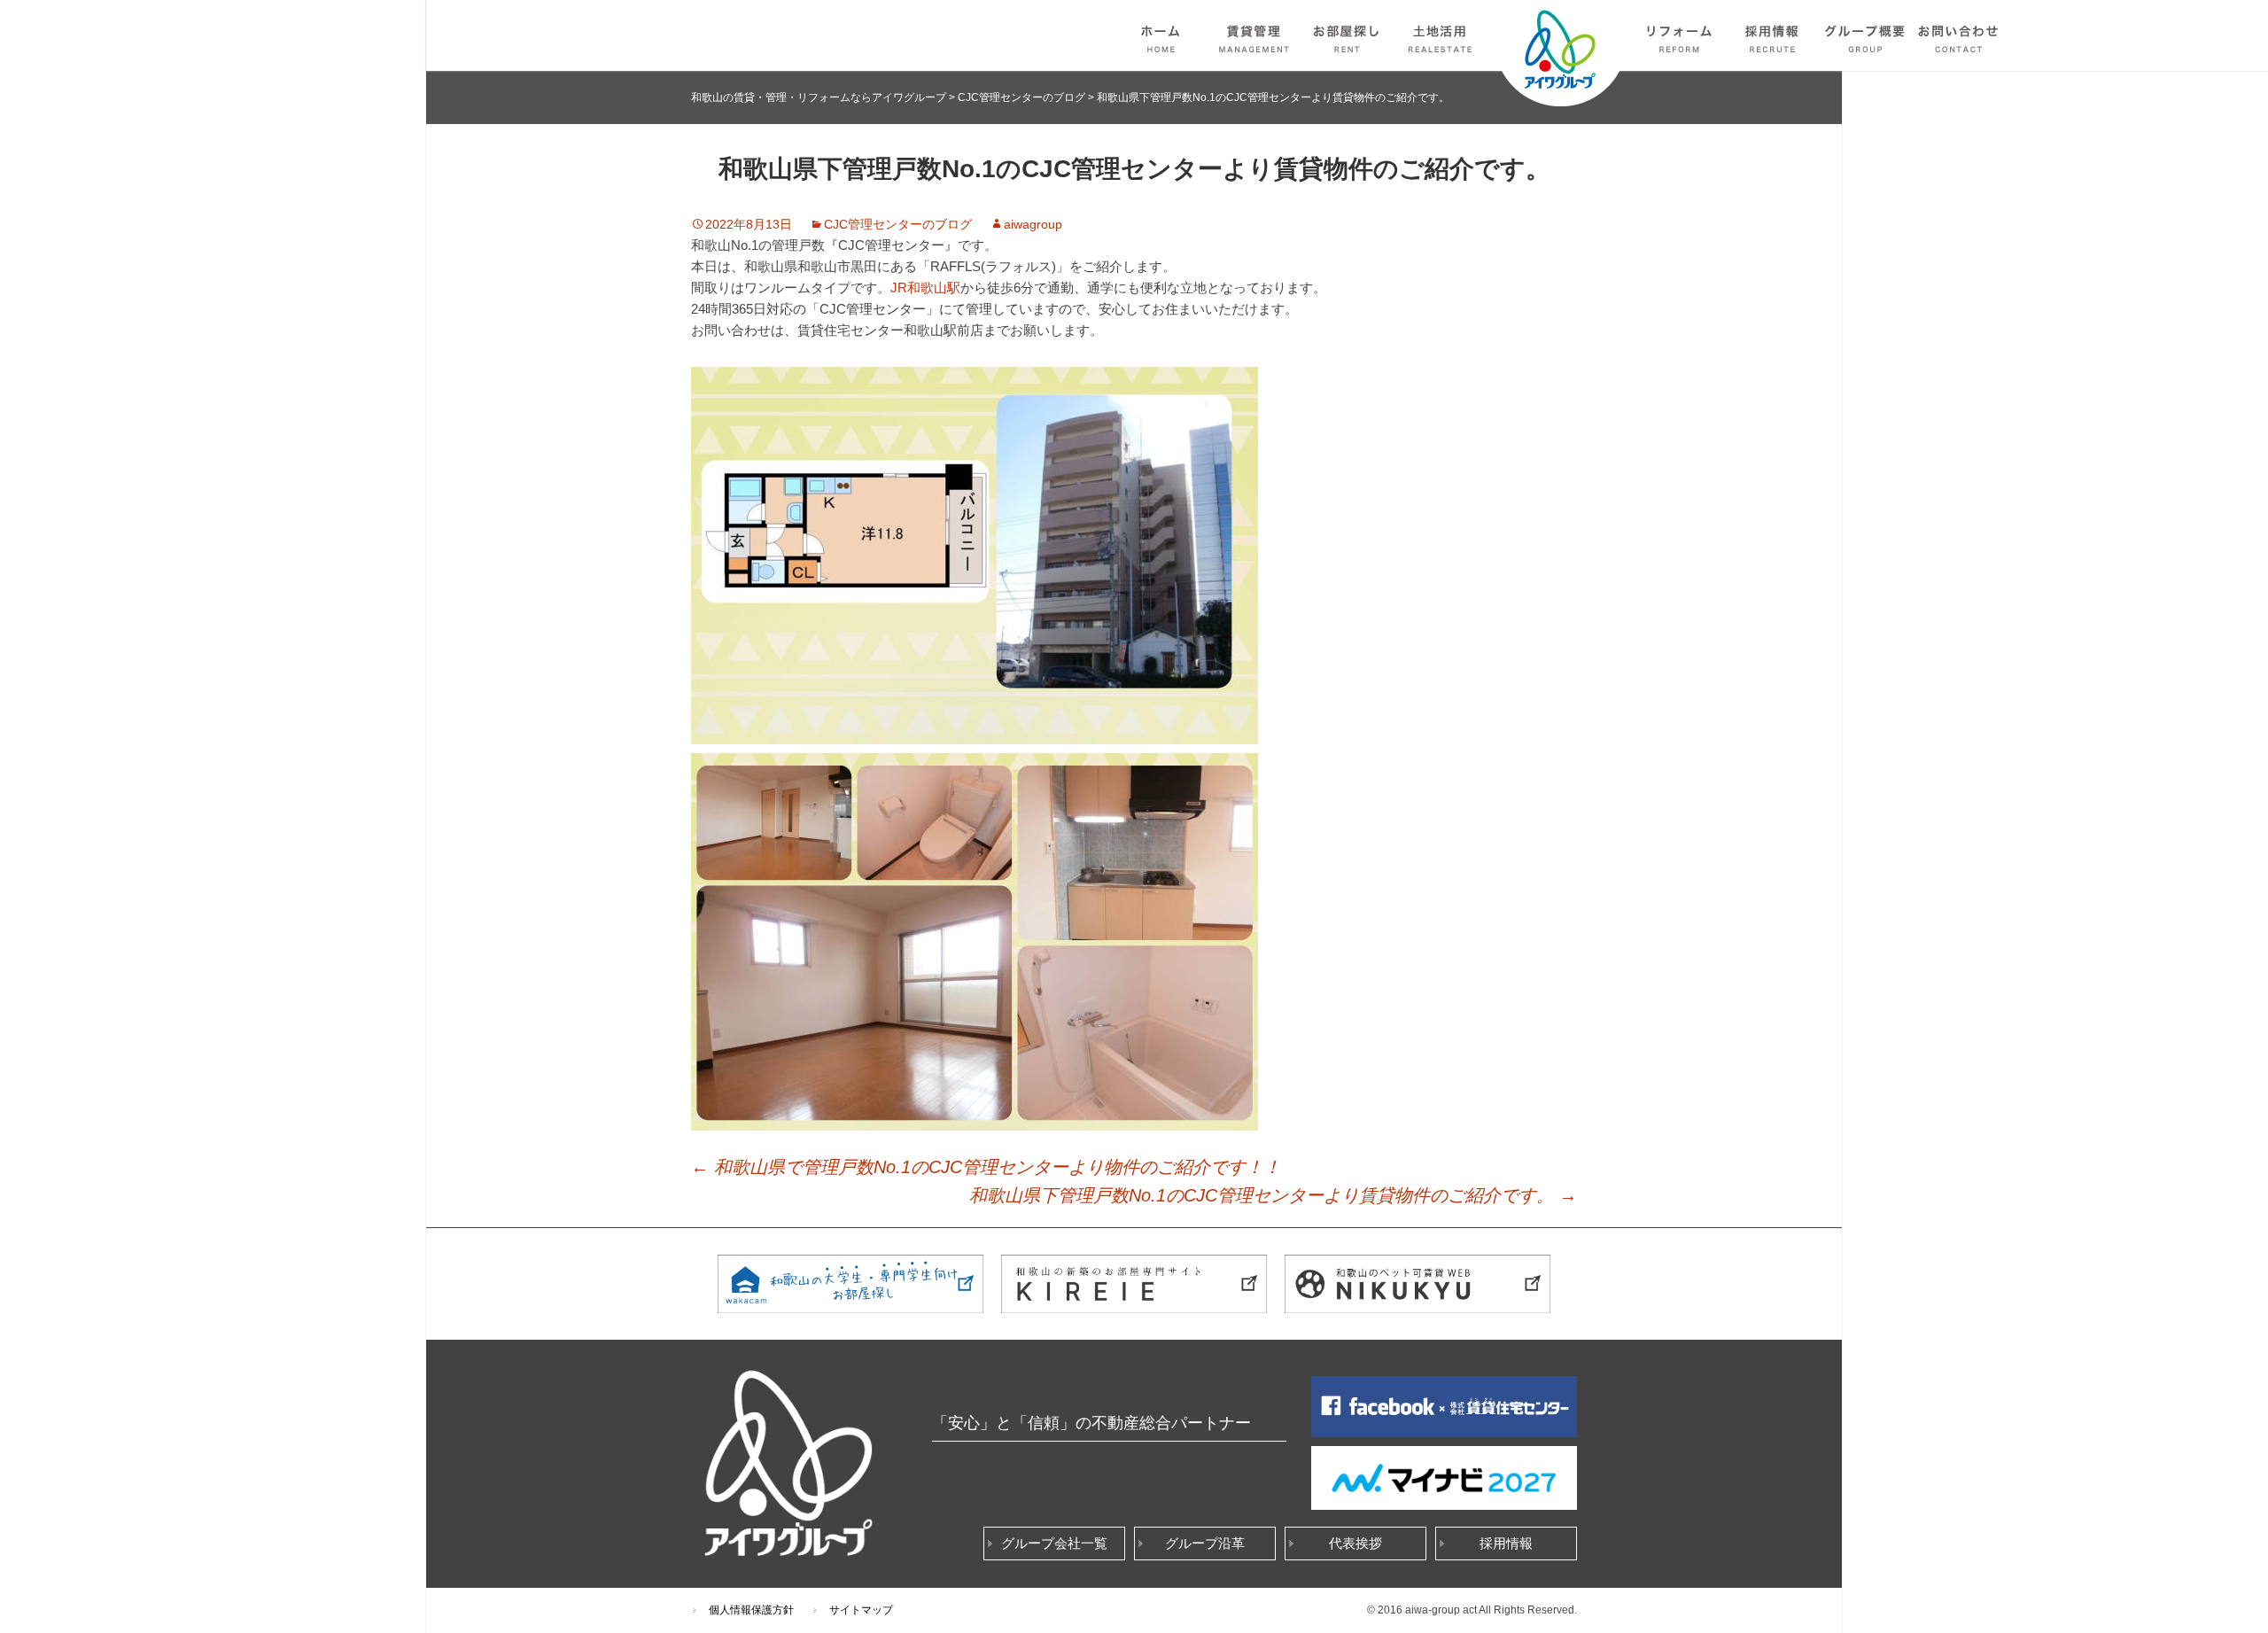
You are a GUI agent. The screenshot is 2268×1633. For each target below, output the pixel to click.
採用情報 (1773, 35)
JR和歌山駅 (925, 288)
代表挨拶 (1355, 1543)
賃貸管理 (1254, 35)
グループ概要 (1866, 35)
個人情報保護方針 (751, 1610)
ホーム (1161, 35)
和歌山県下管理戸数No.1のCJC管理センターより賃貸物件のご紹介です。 (1273, 1195)
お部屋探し (1348, 35)
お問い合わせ (1959, 35)
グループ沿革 (1205, 1543)
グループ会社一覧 (1054, 1543)
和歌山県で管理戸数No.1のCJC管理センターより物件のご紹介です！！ (986, 1167)
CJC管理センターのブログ (898, 224)
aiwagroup (1033, 224)
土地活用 (1441, 35)
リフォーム (1680, 35)
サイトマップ (861, 1610)
